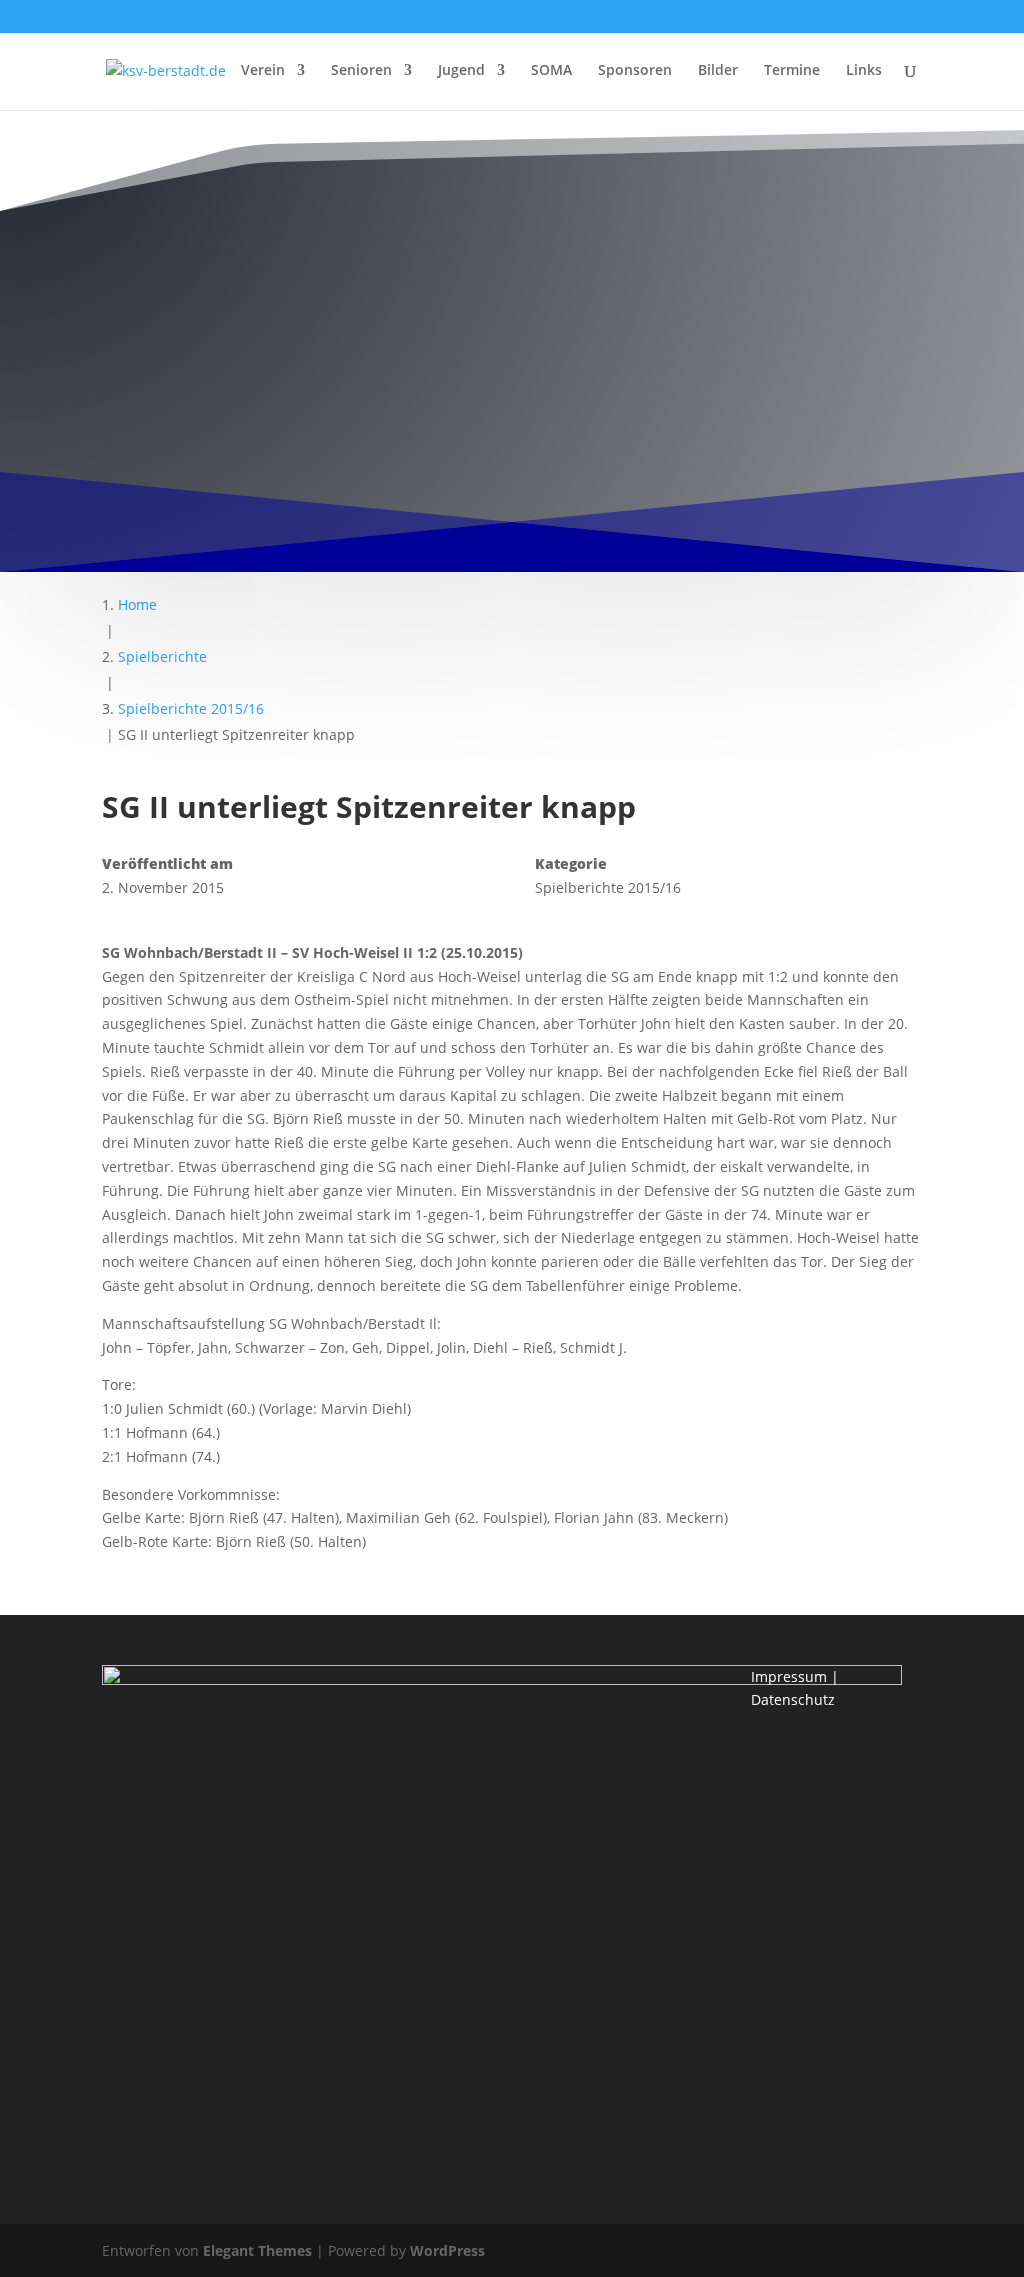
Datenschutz (793, 1699)
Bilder (718, 71)
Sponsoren (635, 71)
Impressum (789, 1676)
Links (864, 71)
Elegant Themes (257, 2250)
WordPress (447, 2250)
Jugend (461, 71)
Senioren (361, 71)
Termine (792, 71)
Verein (263, 71)
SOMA (551, 71)
